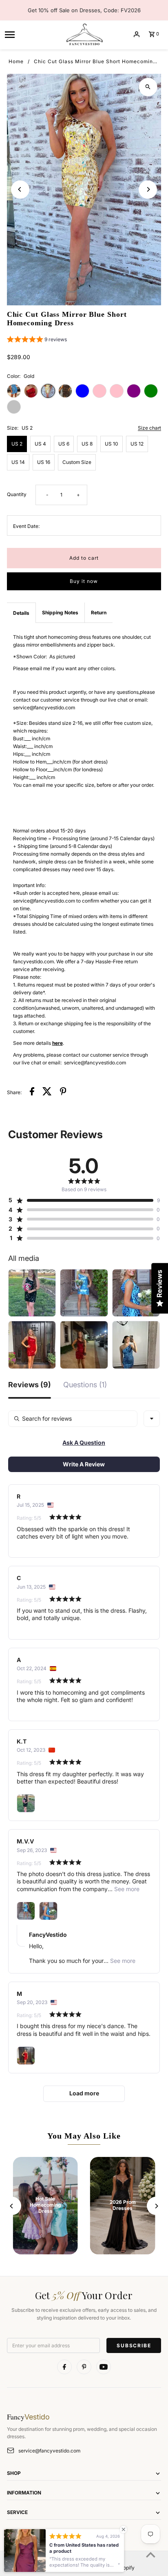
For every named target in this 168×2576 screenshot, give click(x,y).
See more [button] (126, 1889)
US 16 (44, 462)
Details (21, 613)
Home (16, 61)
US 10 (112, 444)
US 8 (87, 444)
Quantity (17, 494)
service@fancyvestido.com (49, 2451)
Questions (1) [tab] (85, 1385)
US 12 (137, 444)
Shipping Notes (60, 613)
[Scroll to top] (151, 2555)
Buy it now (84, 581)
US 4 (40, 444)
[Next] (148, 189)
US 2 (17, 444)
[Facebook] (64, 2367)
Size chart (149, 428)
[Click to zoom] (148, 87)
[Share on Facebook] (32, 1092)
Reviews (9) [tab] (30, 1385)
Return (99, 613)
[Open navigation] (32, 34)
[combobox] (152, 1419)
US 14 (18, 462)
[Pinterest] (84, 2367)
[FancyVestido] (84, 34)
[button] (37, 340)
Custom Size (77, 462)
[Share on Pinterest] (63, 1092)
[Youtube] (104, 2367)
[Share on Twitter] (47, 1092)
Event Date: (26, 526)
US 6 (64, 444)
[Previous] (20, 189)
